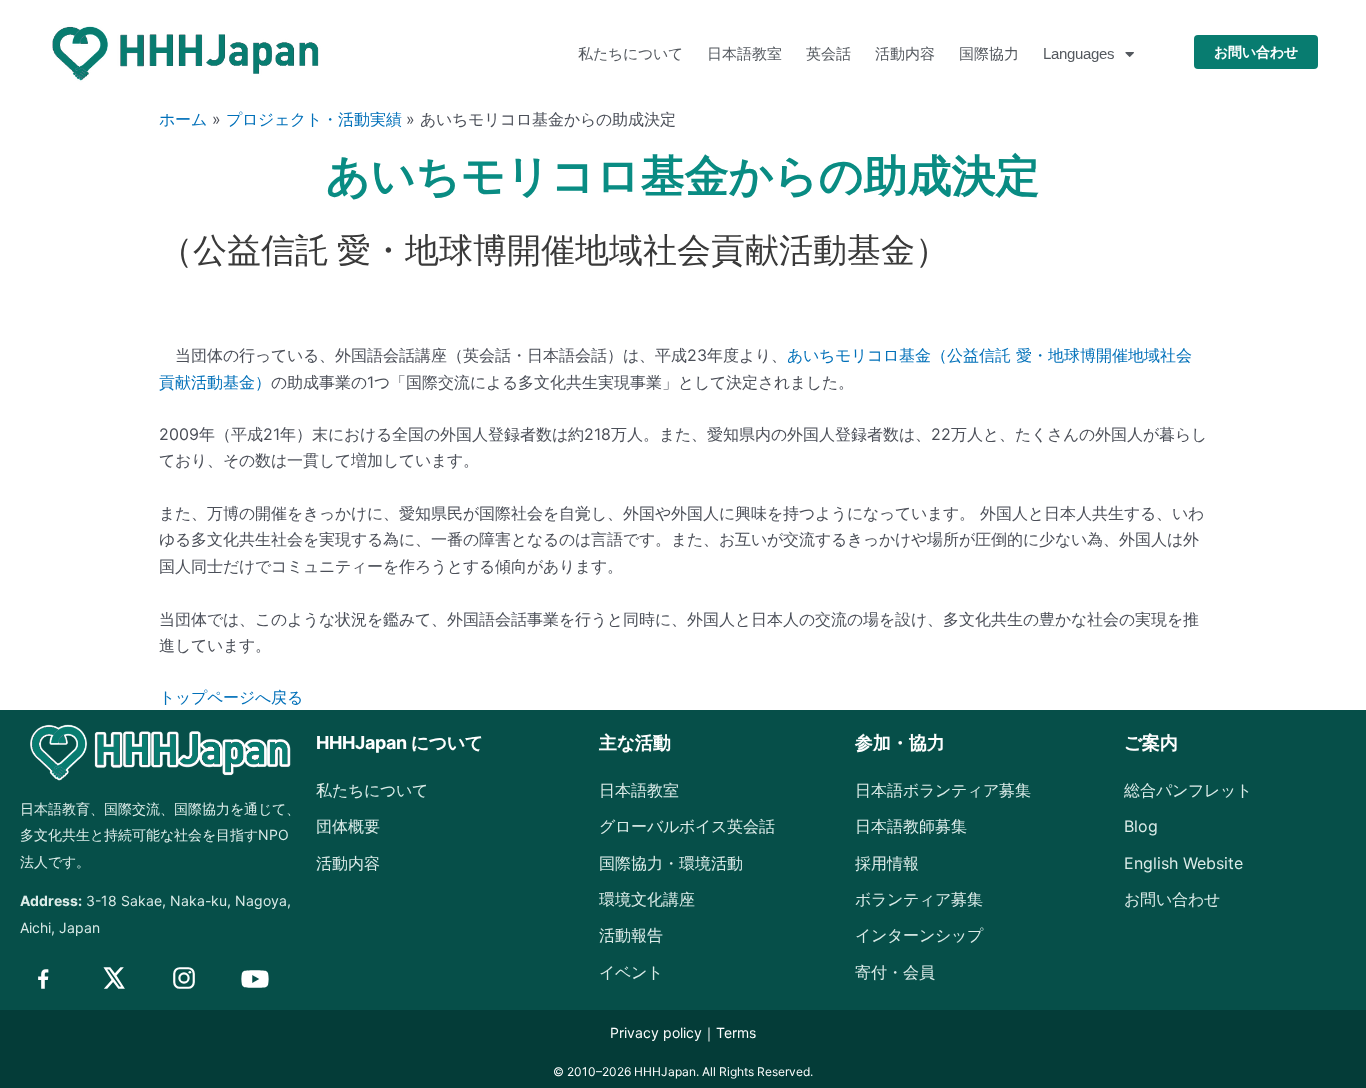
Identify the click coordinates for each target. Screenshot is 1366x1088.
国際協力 (989, 53)
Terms (736, 1032)
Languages (1079, 53)
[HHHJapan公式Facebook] (43, 978)
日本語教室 (744, 53)
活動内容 (905, 53)
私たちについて (630, 53)
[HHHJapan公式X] (113, 978)
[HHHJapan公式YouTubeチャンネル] (255, 979)
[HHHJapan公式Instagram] (184, 978)
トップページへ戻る (231, 697)
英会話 (828, 53)
